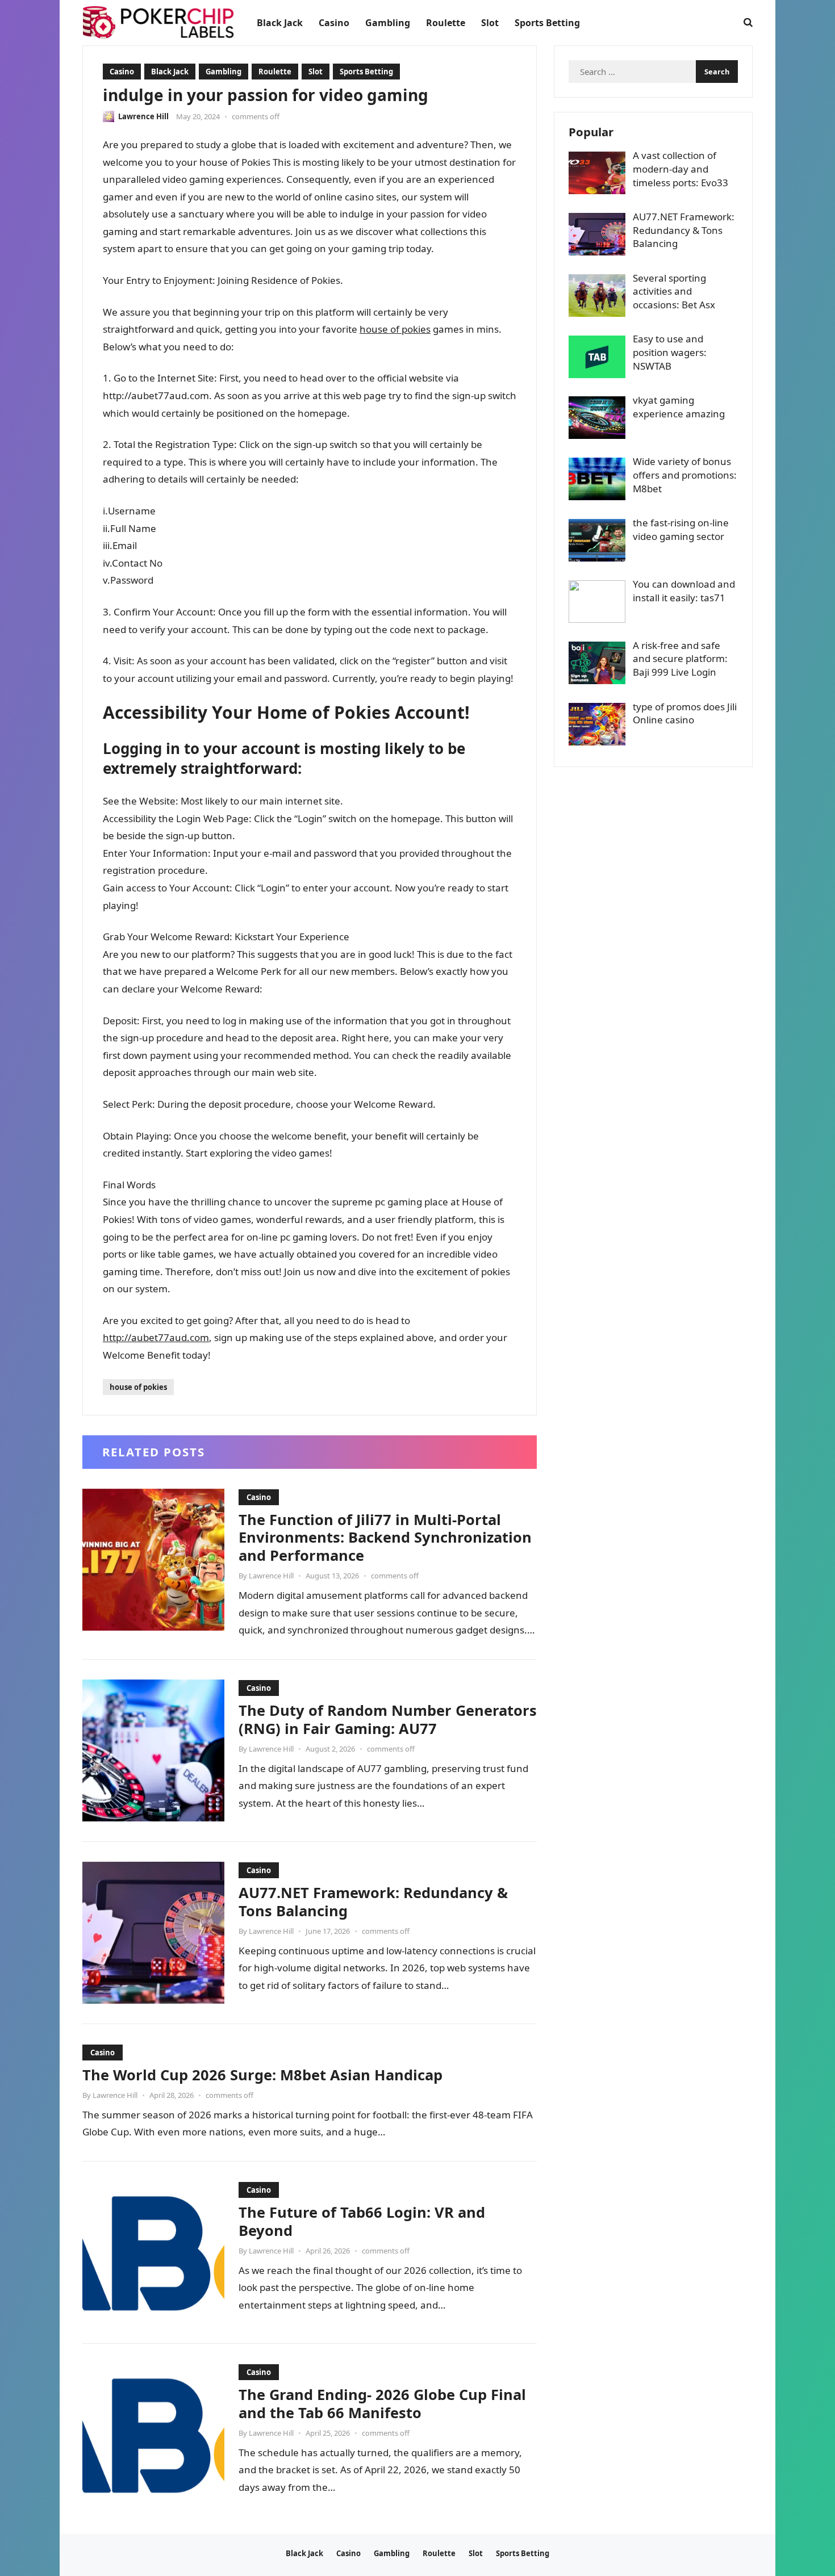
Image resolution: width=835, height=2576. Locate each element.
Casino (122, 72)
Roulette (275, 72)
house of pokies (395, 329)
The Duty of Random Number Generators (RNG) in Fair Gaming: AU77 (388, 1719)
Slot (316, 72)
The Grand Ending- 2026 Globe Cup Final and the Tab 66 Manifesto (382, 2403)
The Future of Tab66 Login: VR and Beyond (362, 2221)
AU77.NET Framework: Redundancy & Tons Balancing (373, 1901)
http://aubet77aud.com (156, 1337)
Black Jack (170, 72)
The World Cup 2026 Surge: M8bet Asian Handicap (262, 2075)
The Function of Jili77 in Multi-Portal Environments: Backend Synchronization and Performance (385, 1538)
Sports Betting (366, 72)
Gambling (224, 72)
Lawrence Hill (143, 116)
